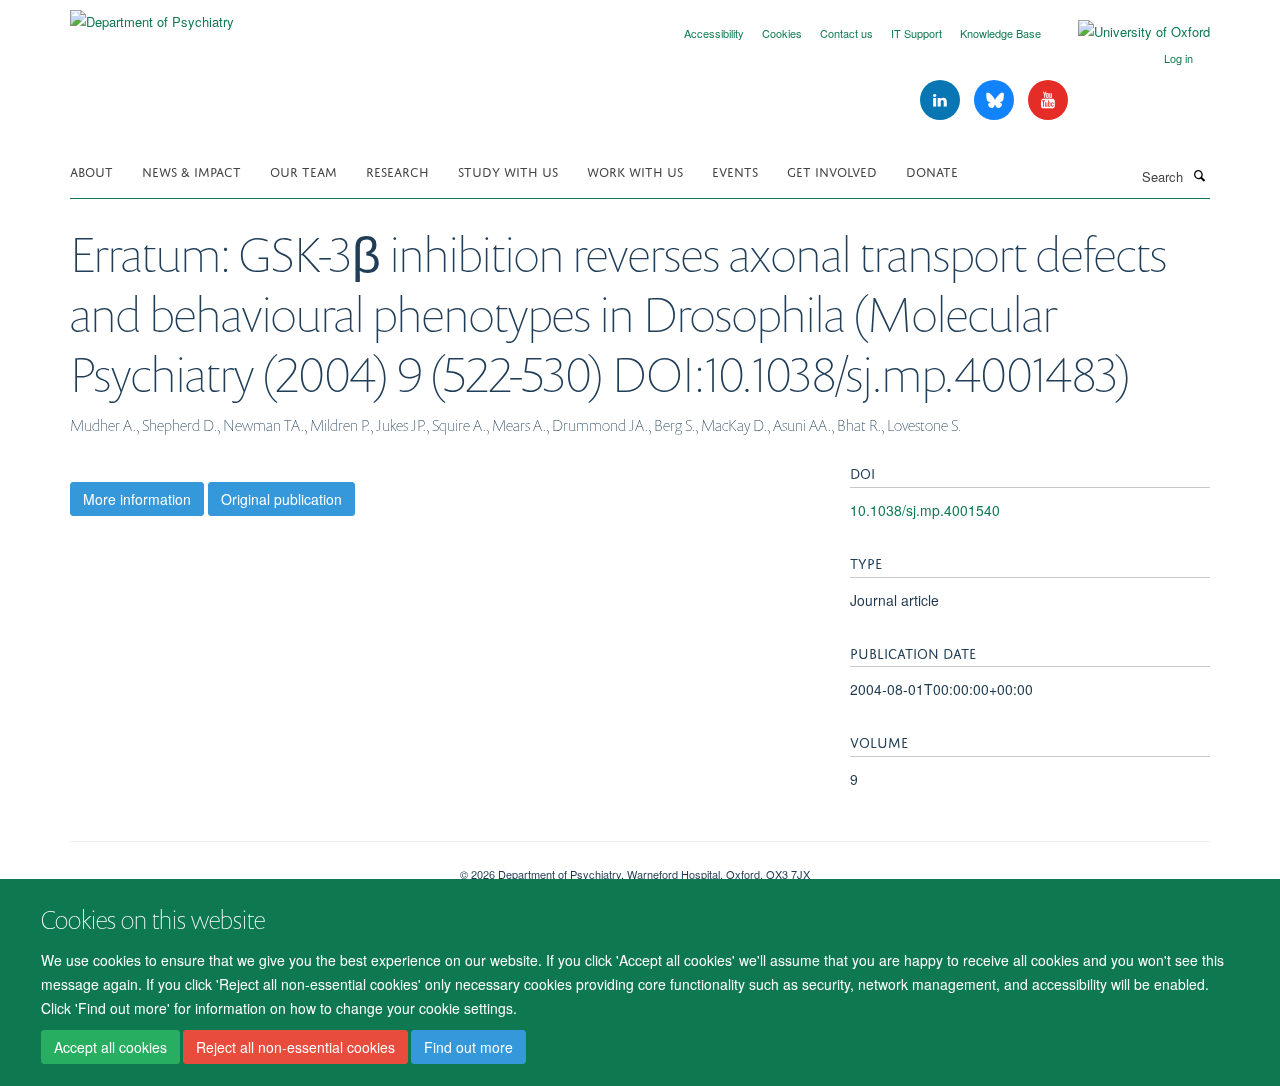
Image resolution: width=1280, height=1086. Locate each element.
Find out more (468, 1047)
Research (397, 170)
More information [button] (137, 499)
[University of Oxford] (1129, 32)
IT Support (916, 33)
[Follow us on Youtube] (1048, 100)
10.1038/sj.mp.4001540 (925, 510)
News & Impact (191, 170)
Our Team (303, 170)
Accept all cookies (110, 1047)
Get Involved (832, 170)
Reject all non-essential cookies (295, 1047)
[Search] (1199, 175)
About (91, 170)
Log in (1178, 58)
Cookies (782, 33)
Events (735, 170)
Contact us (846, 33)
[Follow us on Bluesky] (996, 100)
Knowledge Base (1000, 33)
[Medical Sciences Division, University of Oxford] (250, 867)
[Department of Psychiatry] (152, 14)
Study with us (508, 170)
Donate (932, 170)
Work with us (635, 170)
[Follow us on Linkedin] (942, 100)
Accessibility (714, 33)
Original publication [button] (281, 499)
